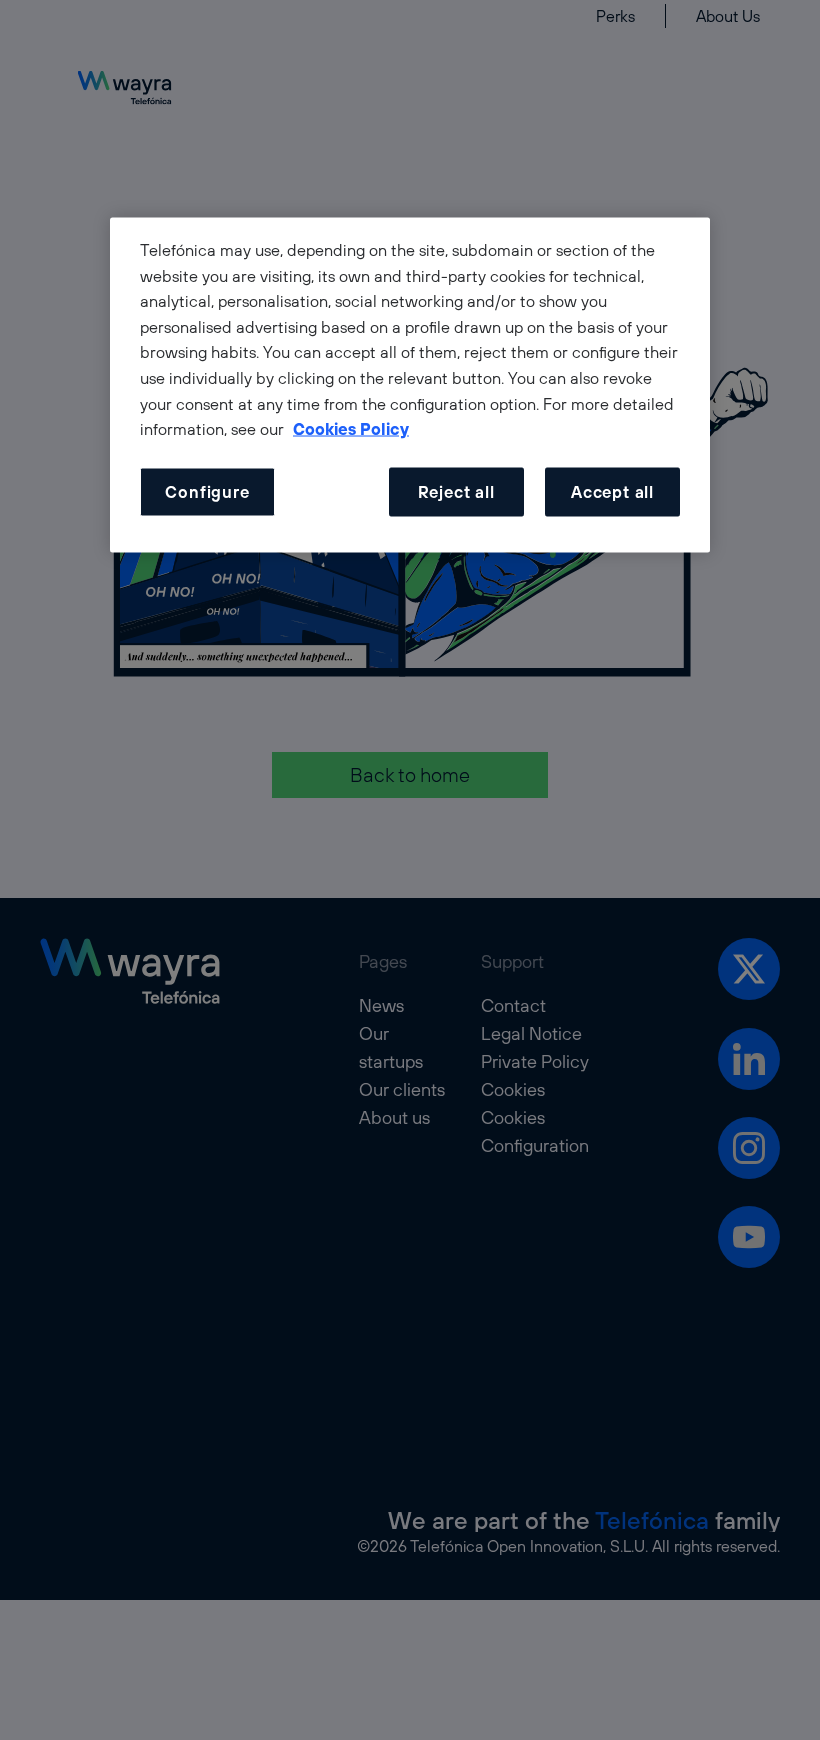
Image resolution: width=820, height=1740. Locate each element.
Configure (207, 491)
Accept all (612, 491)
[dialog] (410, 385)
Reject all (456, 491)
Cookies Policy (351, 429)
